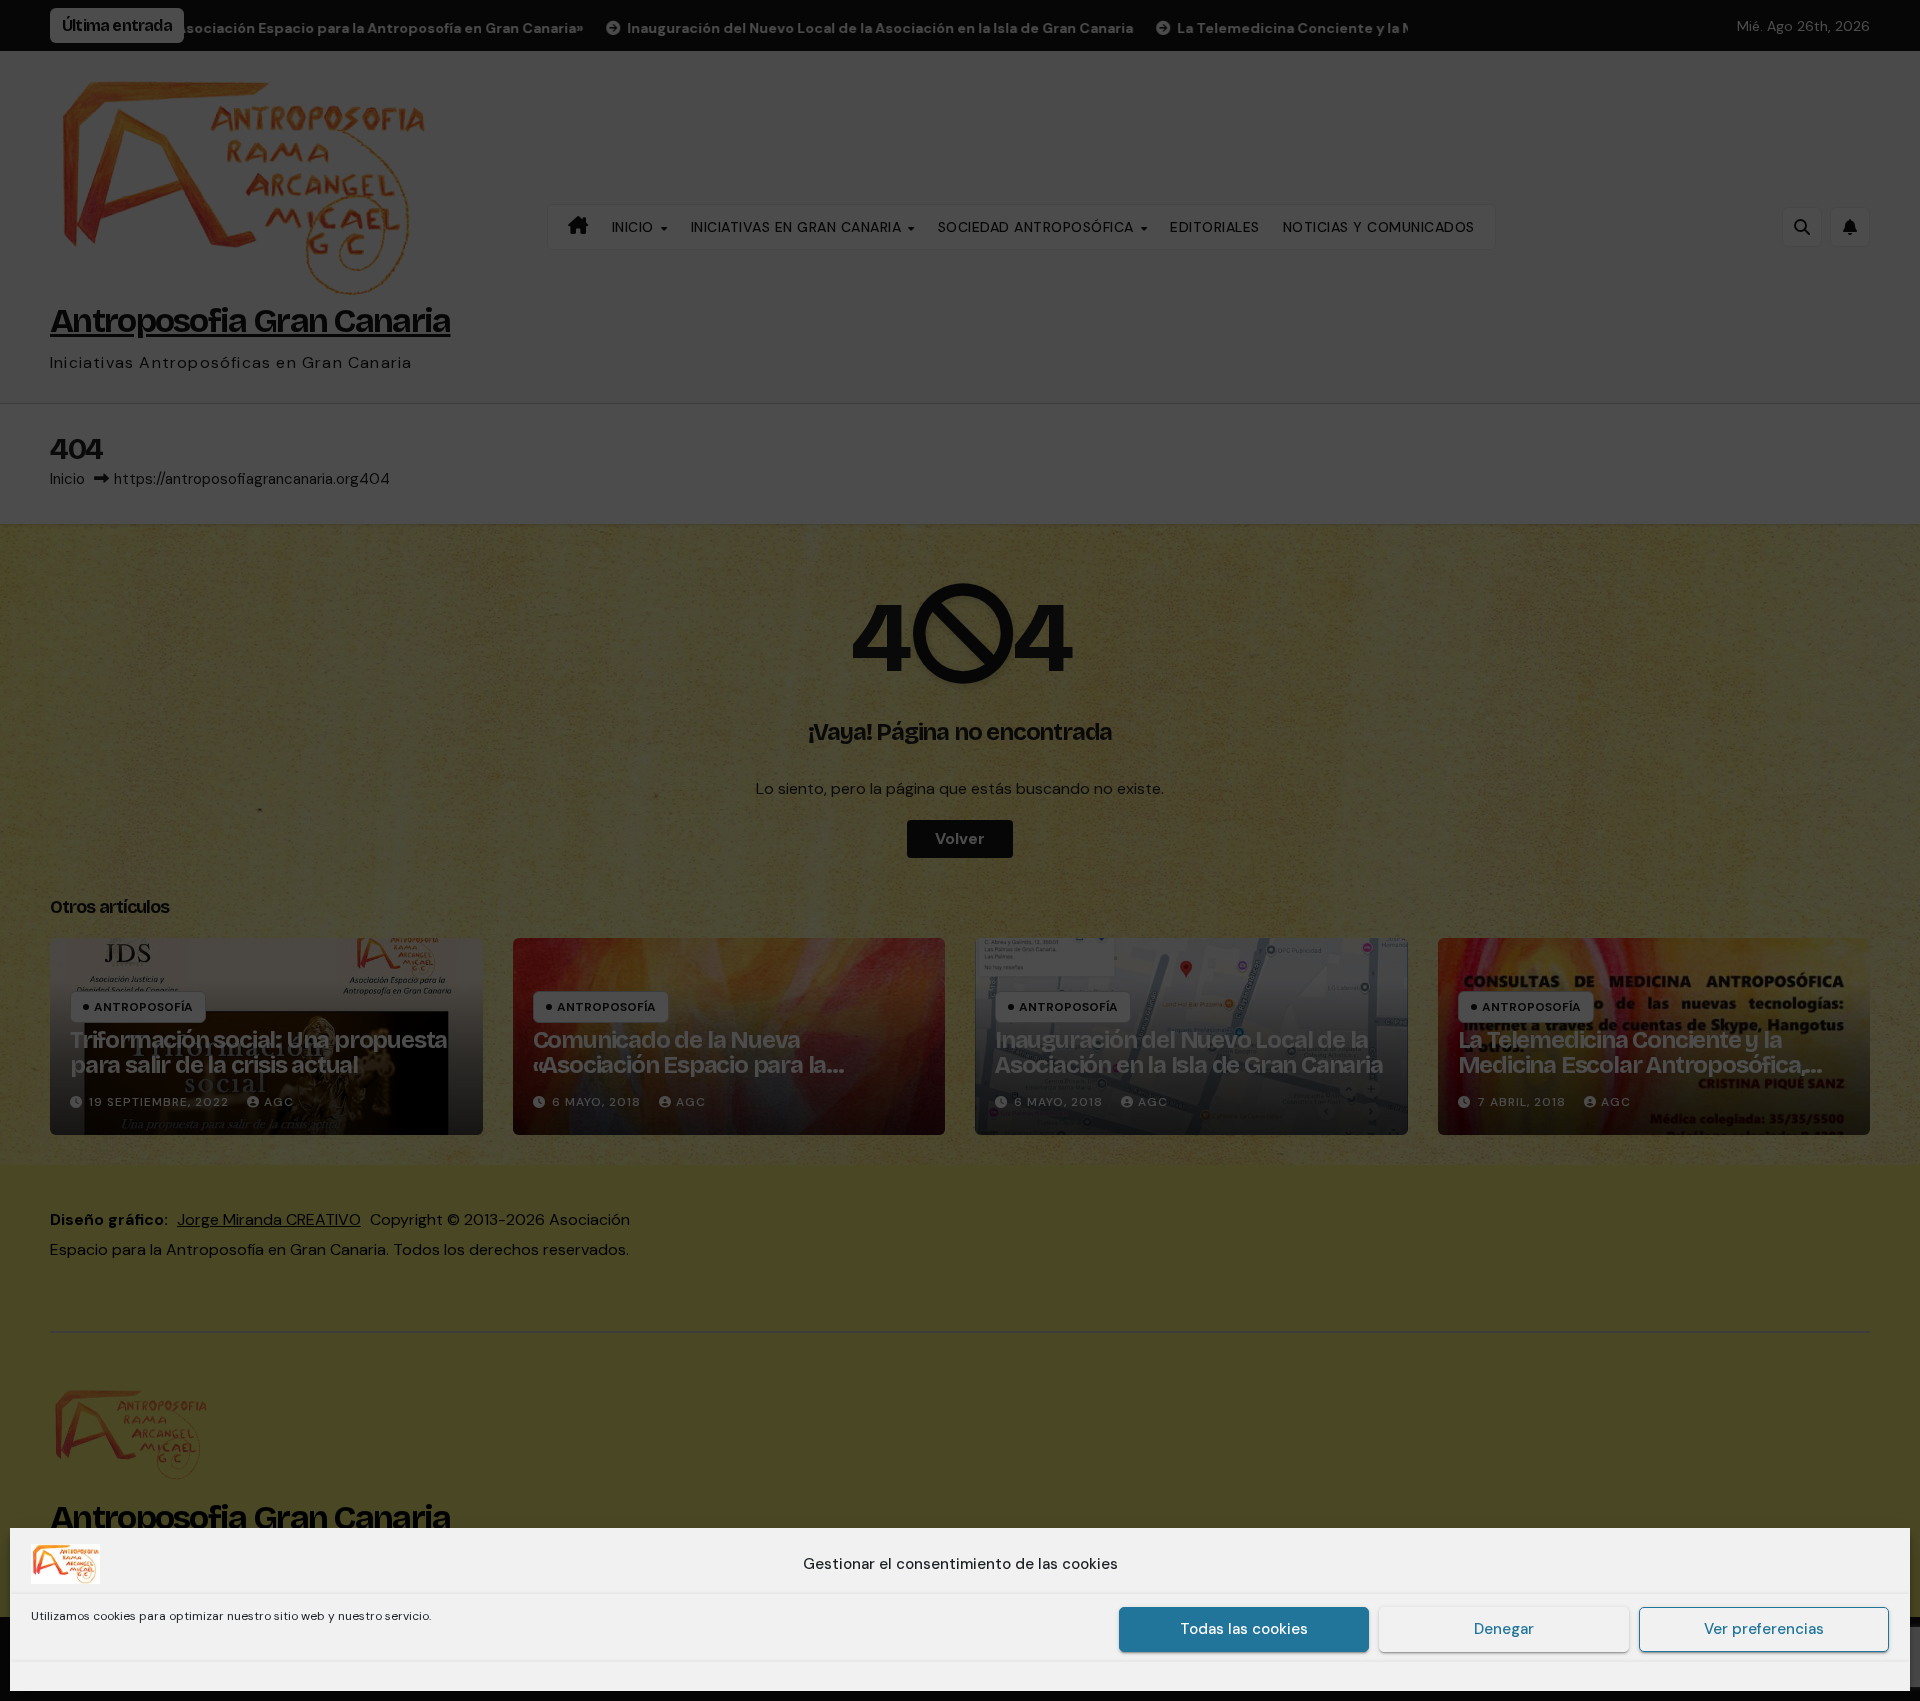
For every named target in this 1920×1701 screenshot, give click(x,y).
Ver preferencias (1764, 1630)
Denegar (1504, 1630)
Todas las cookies (1244, 1630)
